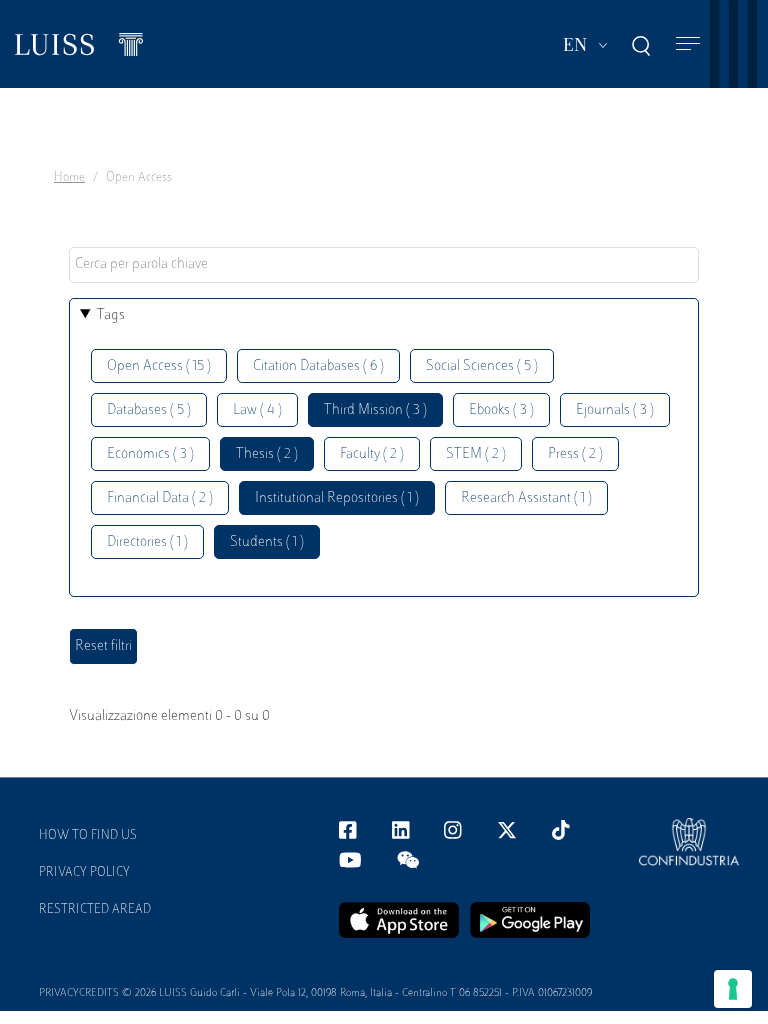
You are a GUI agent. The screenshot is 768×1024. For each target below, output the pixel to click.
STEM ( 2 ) (476, 454)
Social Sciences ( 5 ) (482, 366)
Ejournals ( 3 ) (615, 410)
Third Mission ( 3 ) (375, 410)
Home (69, 178)
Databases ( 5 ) (149, 410)
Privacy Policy (84, 873)
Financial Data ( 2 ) (160, 498)
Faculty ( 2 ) (372, 454)
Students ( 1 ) (267, 542)
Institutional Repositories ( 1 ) (337, 498)
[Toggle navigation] (688, 44)
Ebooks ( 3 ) (501, 410)
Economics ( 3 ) (150, 454)
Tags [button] (111, 315)
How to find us (88, 836)
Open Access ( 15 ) (159, 366)
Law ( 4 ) (257, 410)
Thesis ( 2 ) (267, 454)
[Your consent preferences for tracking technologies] (733, 989)
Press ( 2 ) (575, 454)
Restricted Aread (95, 910)
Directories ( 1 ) (147, 542)
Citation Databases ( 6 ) (318, 366)
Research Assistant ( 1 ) (526, 498)
